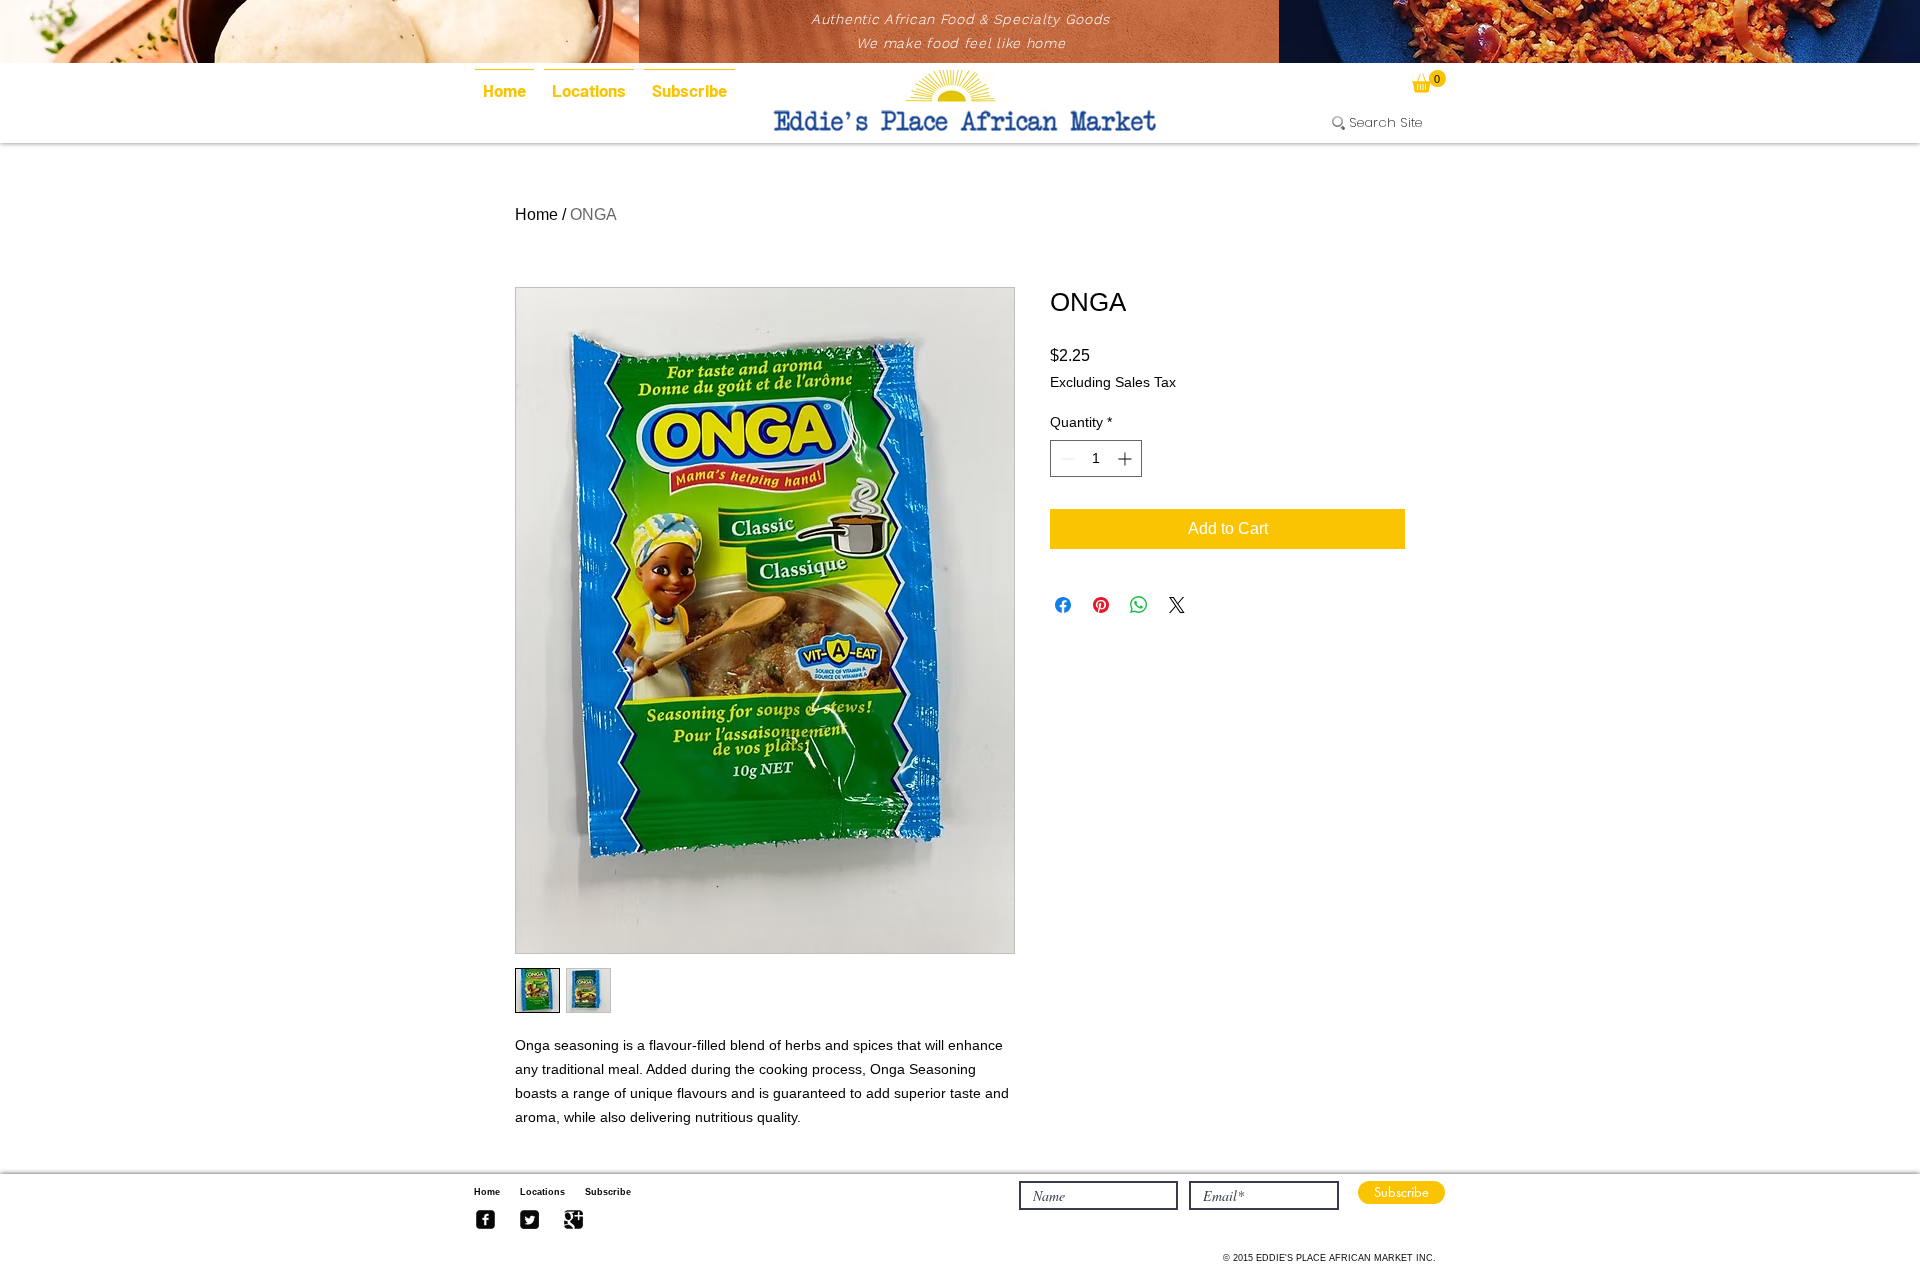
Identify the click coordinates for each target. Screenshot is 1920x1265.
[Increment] (1126, 458)
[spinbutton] (1096, 458)
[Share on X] (1177, 605)
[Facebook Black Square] (485, 1219)
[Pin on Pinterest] (1101, 605)
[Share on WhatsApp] (1139, 605)
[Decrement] (1065, 458)
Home (536, 214)
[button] (1429, 81)
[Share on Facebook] (1063, 605)
